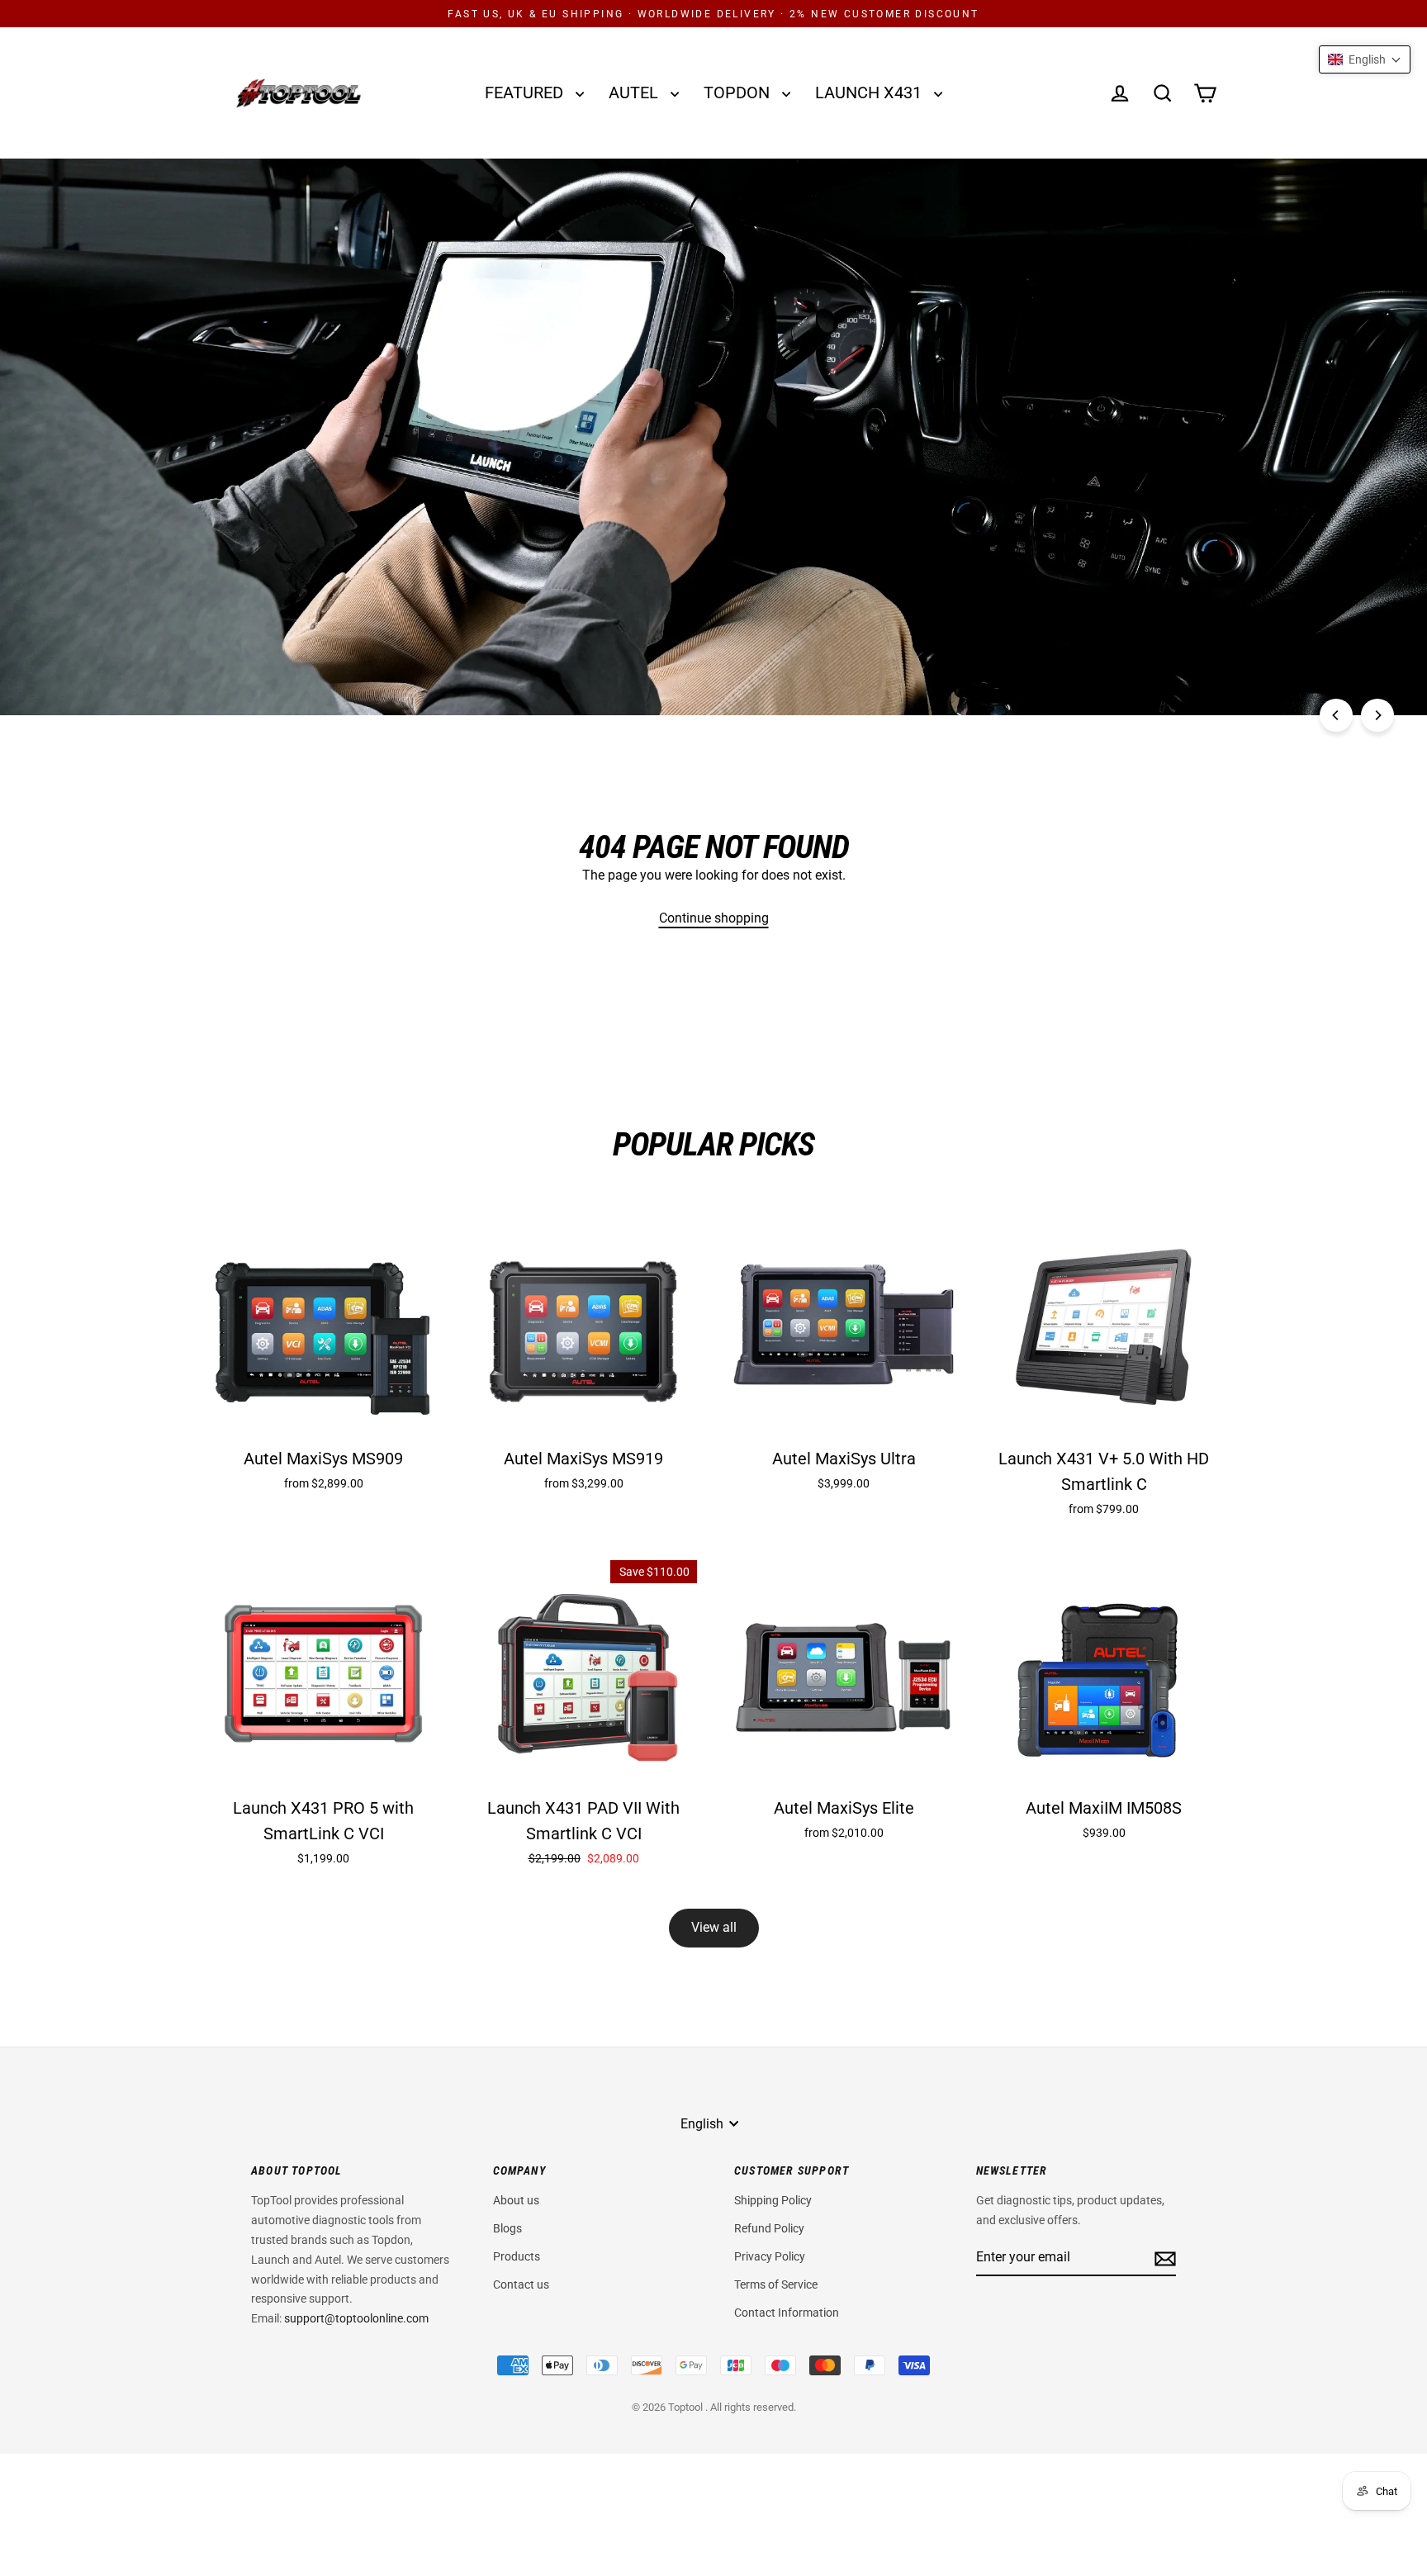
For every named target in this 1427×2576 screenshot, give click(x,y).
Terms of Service (776, 2284)
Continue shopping (714, 918)
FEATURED (526, 93)
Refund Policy (769, 2228)
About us (516, 2200)
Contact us (521, 2284)
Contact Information (787, 2313)
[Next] (1377, 715)
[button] (1365, 59)
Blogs (507, 2228)
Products (517, 2256)
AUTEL (635, 93)
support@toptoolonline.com (356, 2318)
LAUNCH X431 (870, 93)
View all (714, 1927)
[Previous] (1336, 715)
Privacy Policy (770, 2256)
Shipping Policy (773, 2200)
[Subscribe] (1163, 2258)
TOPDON (739, 93)
